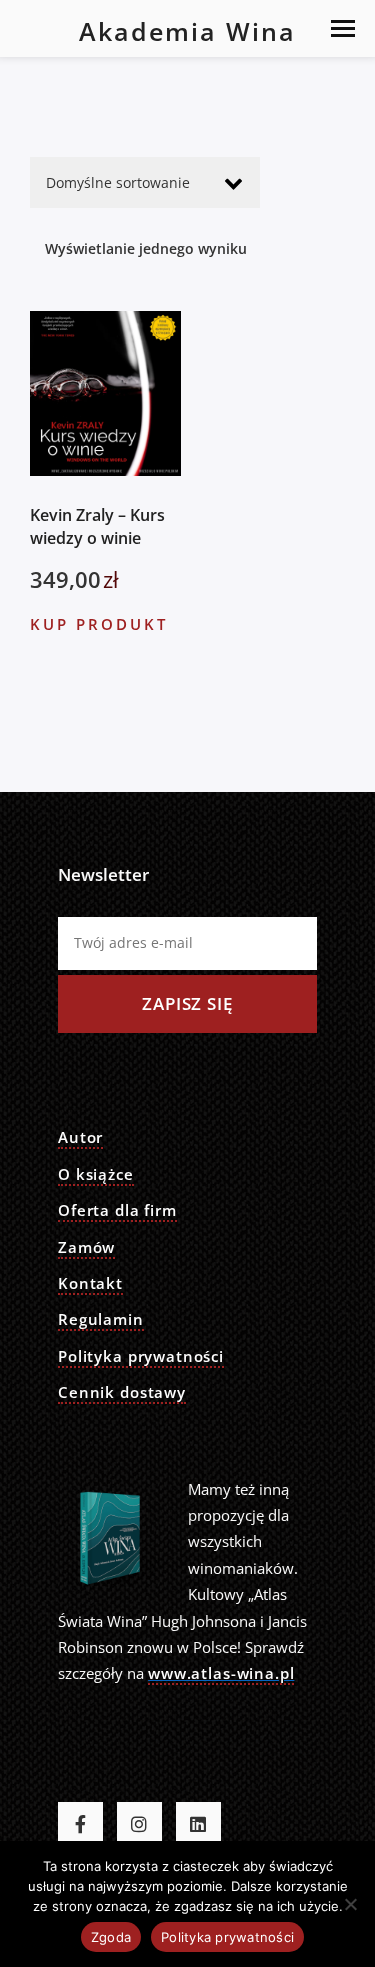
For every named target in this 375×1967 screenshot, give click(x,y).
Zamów (86, 1247)
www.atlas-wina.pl (221, 1673)
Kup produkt (99, 624)
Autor (80, 1137)
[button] (343, 28)
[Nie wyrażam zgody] (350, 1904)
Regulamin (101, 1319)
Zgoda (111, 1937)
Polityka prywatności (141, 1356)
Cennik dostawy (122, 1392)
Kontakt (90, 1283)
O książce (96, 1174)
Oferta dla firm (117, 1210)
